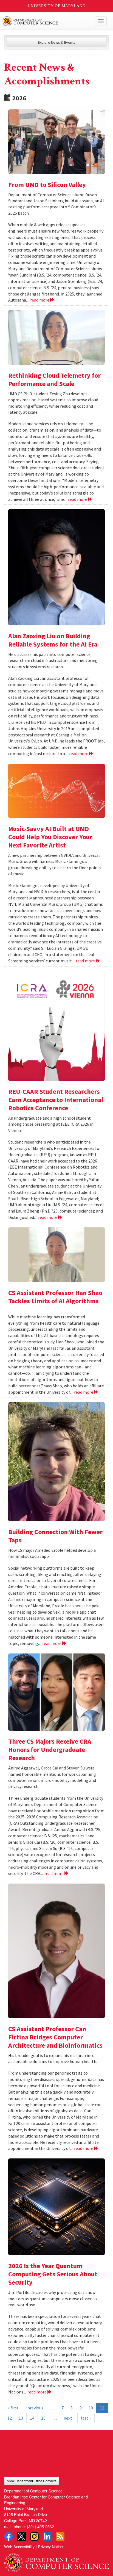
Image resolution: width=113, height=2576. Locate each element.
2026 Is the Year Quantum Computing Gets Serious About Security (53, 2274)
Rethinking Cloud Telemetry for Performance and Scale (54, 379)
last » (86, 2418)
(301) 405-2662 (40, 2526)
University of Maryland (57, 6)
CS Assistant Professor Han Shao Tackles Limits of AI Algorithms (55, 1297)
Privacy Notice (50, 2546)
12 (10, 2418)
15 (43, 2418)
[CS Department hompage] (56, 2561)
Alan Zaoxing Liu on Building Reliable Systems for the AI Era (53, 640)
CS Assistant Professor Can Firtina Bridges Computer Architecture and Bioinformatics (55, 2037)
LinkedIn (47, 2536)
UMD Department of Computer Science (46, 21)
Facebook (9, 2536)
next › (69, 2418)
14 (32, 2418)
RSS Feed (60, 2536)
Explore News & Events (57, 42)
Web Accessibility (19, 2546)
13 (21, 2418)
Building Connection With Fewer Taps (55, 1536)
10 (91, 2408)
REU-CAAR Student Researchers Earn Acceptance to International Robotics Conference (56, 1100)
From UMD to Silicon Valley (47, 185)
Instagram (34, 2536)
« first (13, 2408)
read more (40, 300)
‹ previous (34, 2408)
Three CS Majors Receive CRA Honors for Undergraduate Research (50, 1750)
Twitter (21, 2536)
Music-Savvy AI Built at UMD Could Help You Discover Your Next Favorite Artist (50, 837)
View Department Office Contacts (32, 2481)
